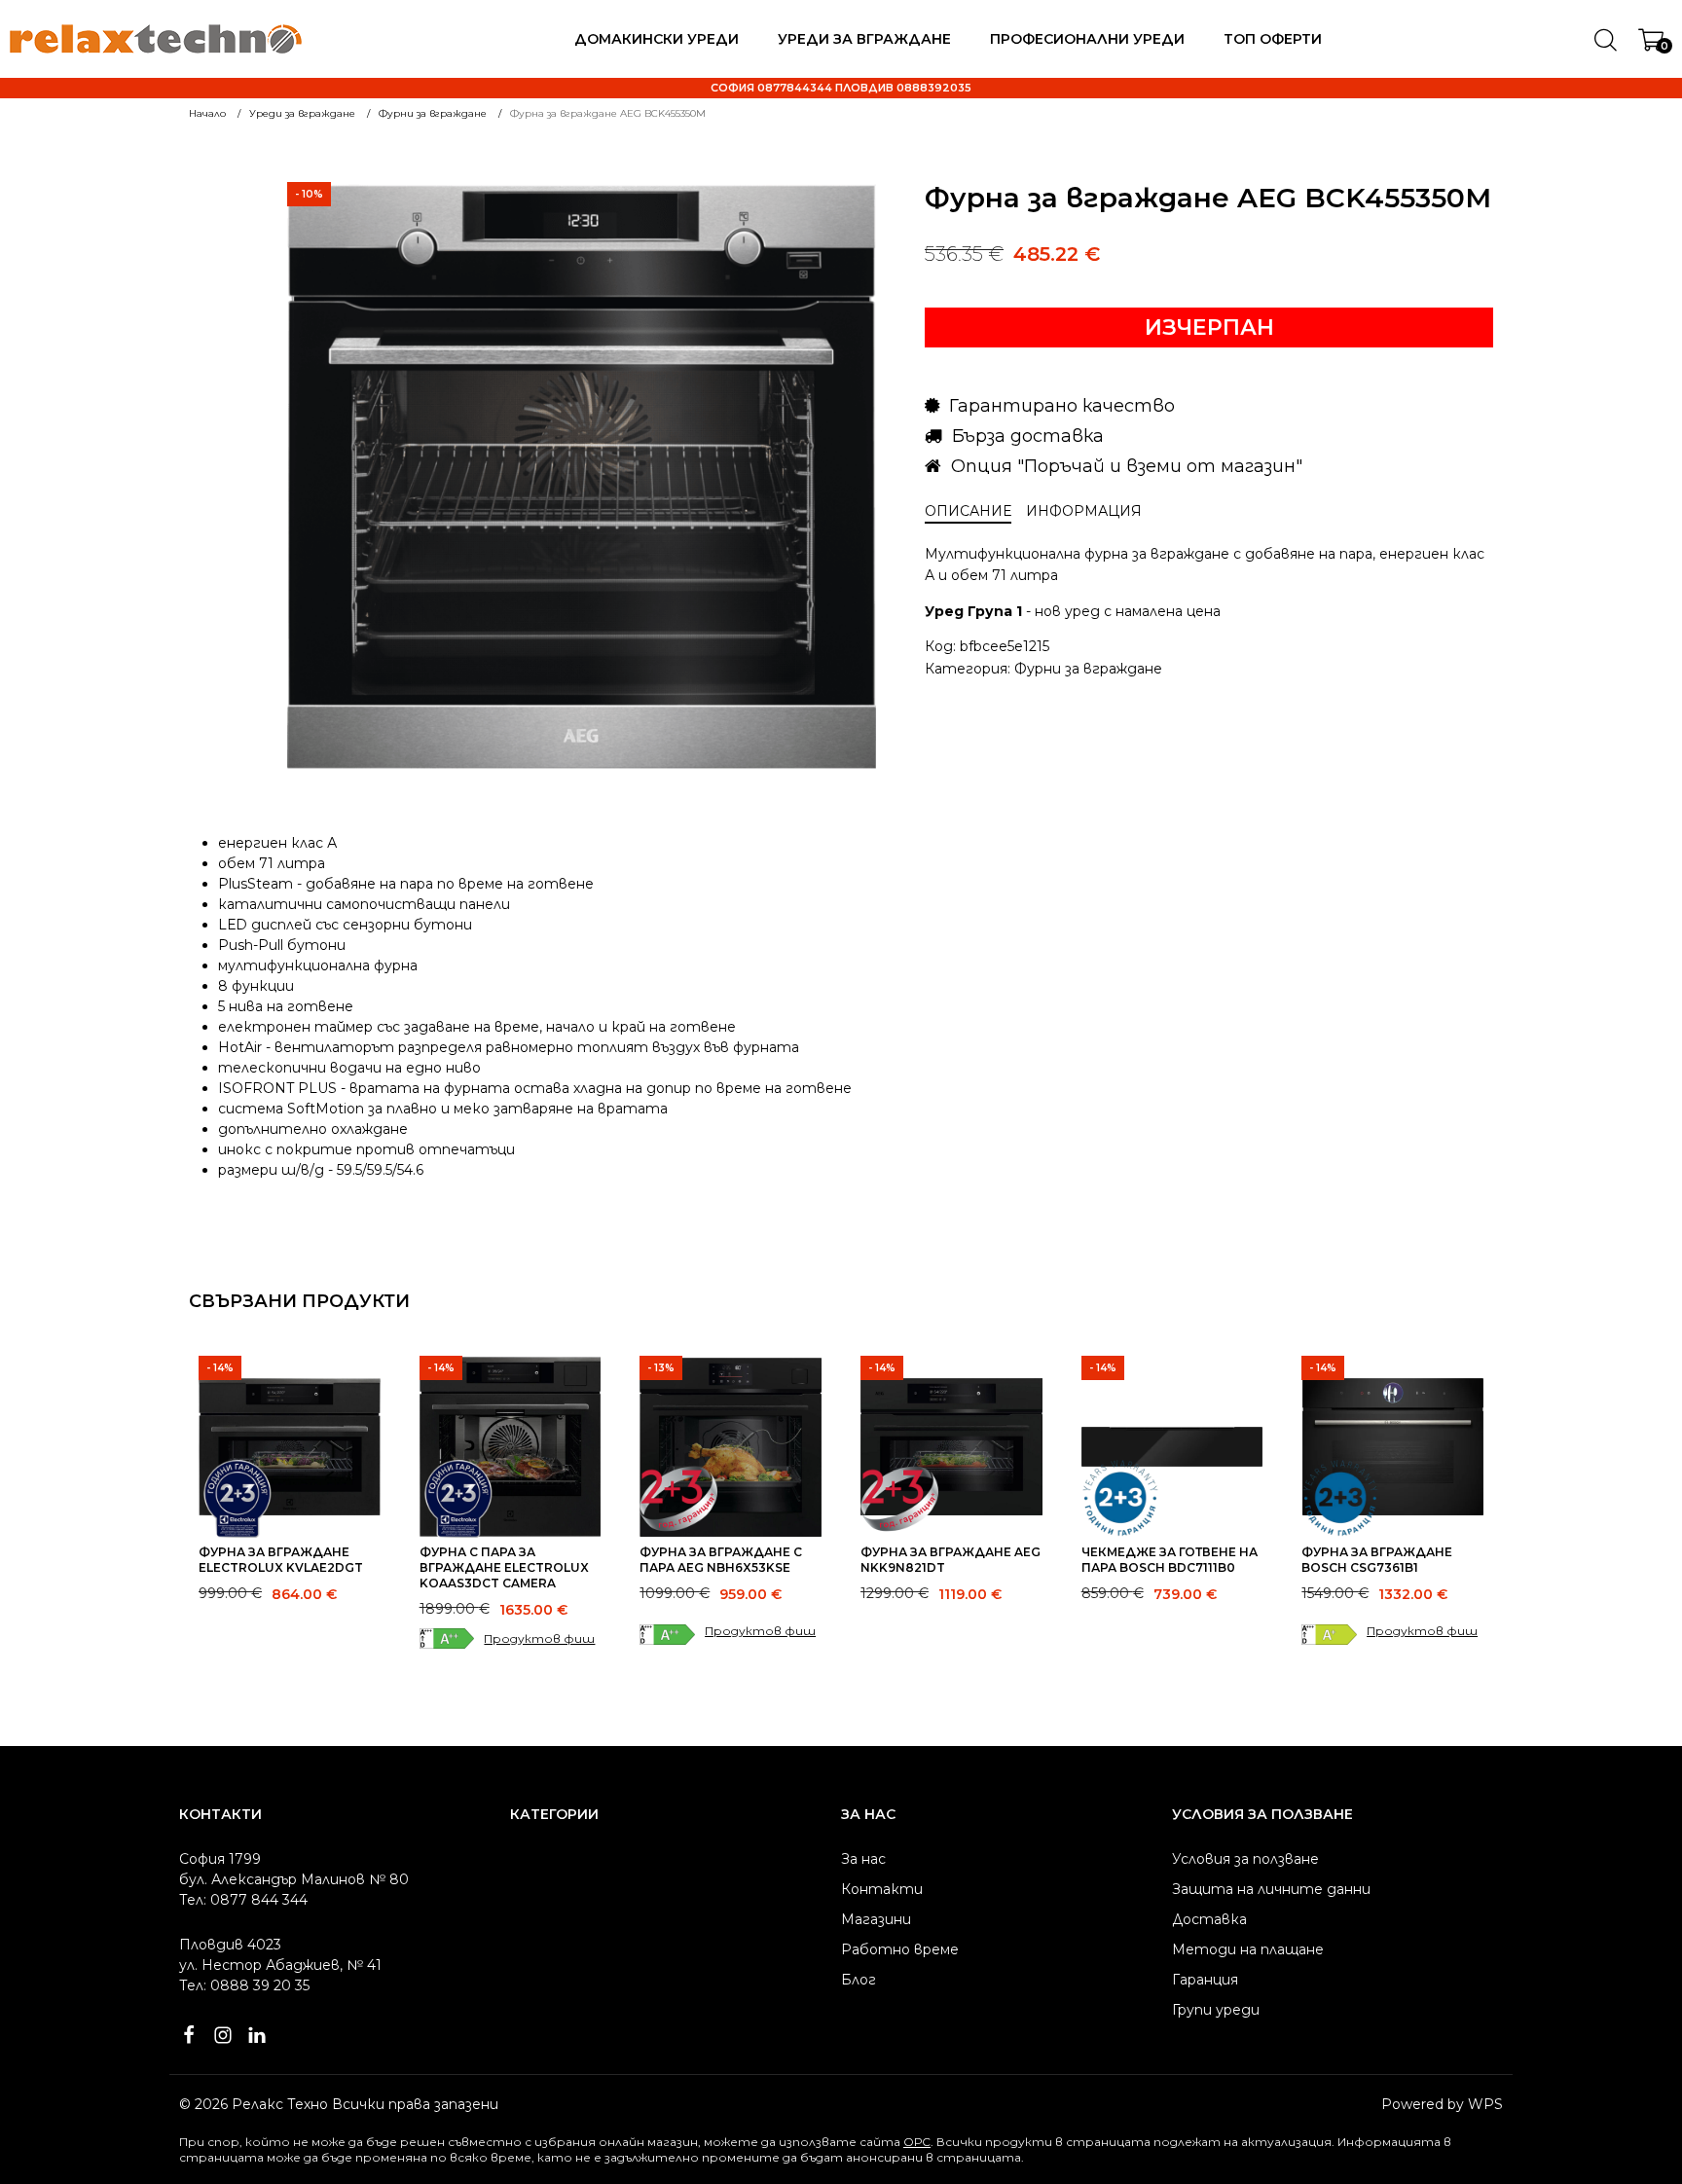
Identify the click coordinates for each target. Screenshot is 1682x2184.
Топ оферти (1273, 39)
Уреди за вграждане (864, 39)
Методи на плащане (1248, 1949)
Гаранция (1205, 1980)
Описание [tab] (968, 511)
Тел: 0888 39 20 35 (244, 1985)
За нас (863, 1859)
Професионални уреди (1087, 39)
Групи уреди (1216, 2010)
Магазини (876, 1919)
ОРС (917, 2142)
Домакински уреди (657, 39)
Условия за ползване (1245, 1859)
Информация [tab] (1084, 511)
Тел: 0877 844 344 (243, 1900)
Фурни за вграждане (1088, 669)
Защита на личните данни (1271, 1889)
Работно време (900, 1949)
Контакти (882, 1889)
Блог (859, 1980)
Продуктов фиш (539, 1638)
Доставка (1209, 1919)
